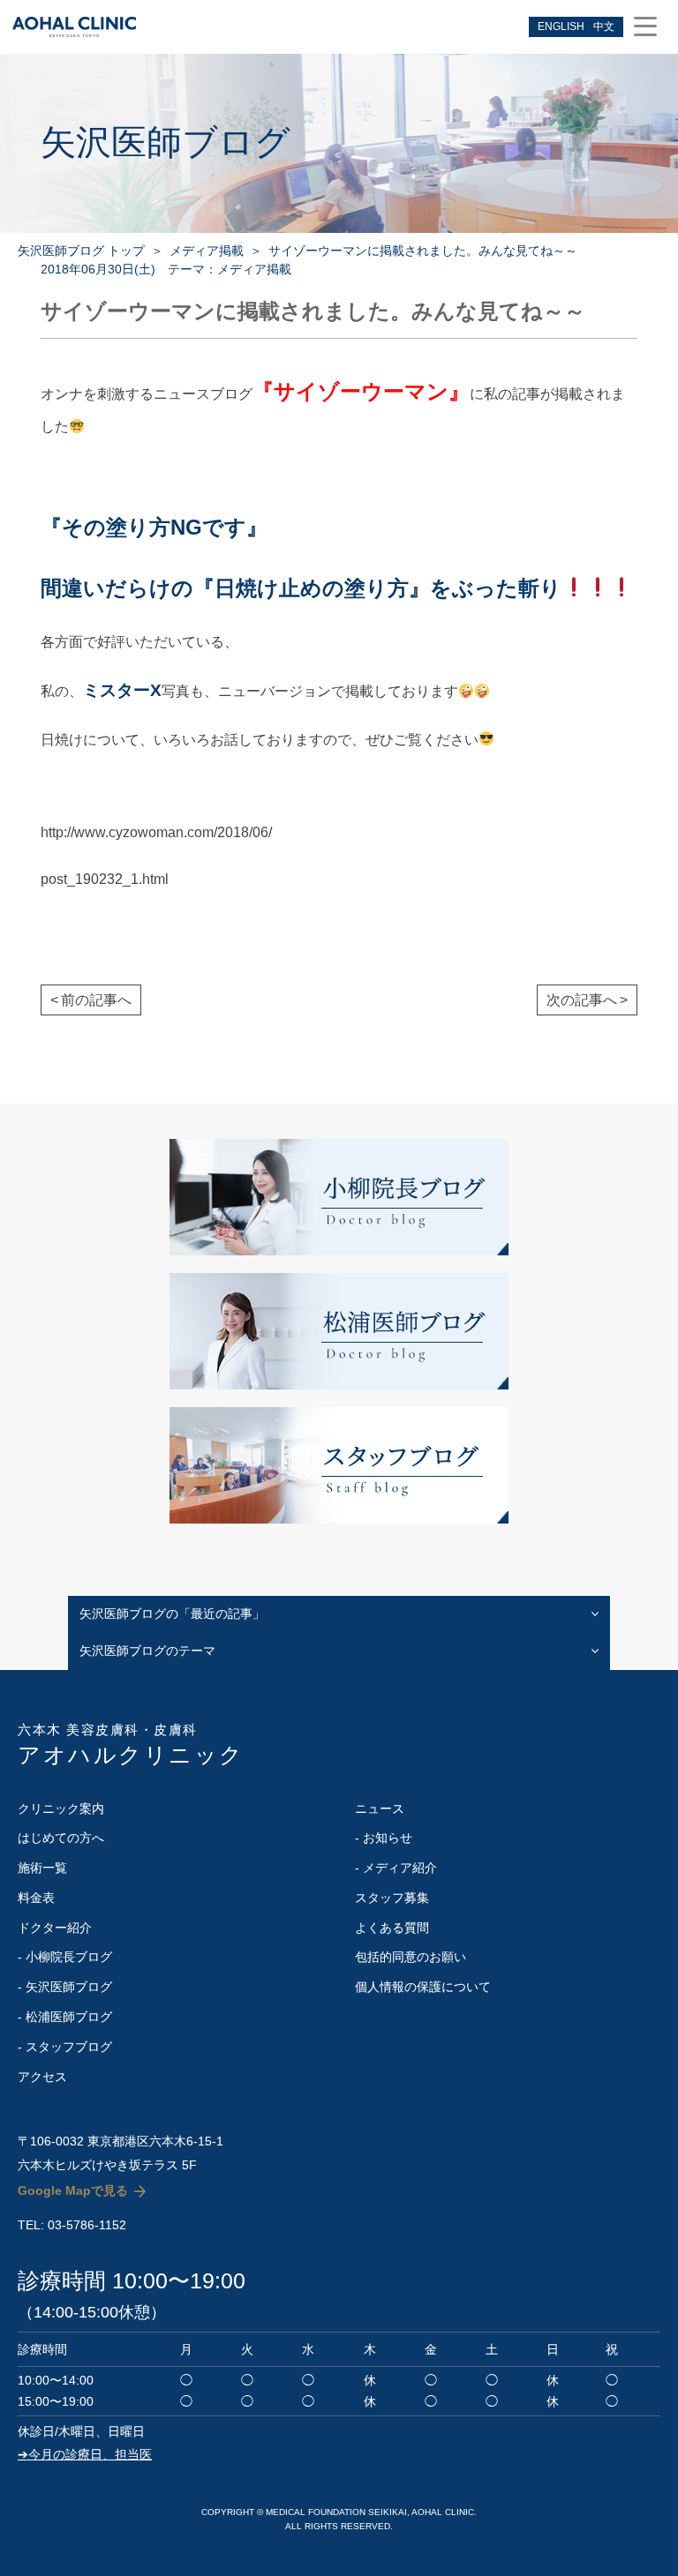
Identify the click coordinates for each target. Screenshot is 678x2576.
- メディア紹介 (396, 1868)
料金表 (36, 1898)
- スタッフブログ (65, 2047)
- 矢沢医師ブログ (65, 1987)
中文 (604, 26)
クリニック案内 (61, 1808)
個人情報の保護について (423, 1987)
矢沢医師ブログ (166, 142)
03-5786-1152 (87, 2225)
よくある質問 (392, 1928)
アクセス (42, 2077)
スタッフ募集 (392, 1898)
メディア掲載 (207, 251)
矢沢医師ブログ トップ (81, 251)
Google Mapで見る (73, 2190)
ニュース (380, 1808)
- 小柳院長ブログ (65, 1957)
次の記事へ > (587, 1000)
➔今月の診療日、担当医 (85, 2454)
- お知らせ (384, 1838)
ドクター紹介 (55, 1928)
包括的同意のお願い (411, 1957)
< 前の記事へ (91, 1000)
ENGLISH (561, 26)
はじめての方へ (61, 1838)
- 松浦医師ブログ (65, 2017)
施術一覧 (42, 1868)
